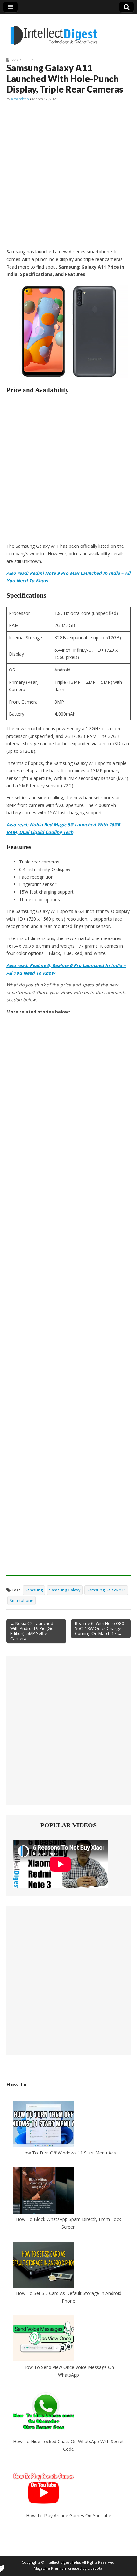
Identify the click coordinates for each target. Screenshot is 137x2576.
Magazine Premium (50, 2568)
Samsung (34, 1590)
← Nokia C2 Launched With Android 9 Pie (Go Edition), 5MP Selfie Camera (32, 1631)
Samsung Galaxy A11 (106, 1590)
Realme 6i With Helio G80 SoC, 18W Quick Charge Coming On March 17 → (100, 1628)
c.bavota (95, 2568)
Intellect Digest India (63, 2562)
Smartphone (24, 60)
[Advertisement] (68, 175)
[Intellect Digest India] (54, 31)
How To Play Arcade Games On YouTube (69, 2515)
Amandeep (20, 99)
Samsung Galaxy (65, 1590)
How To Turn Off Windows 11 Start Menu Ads (69, 2153)
